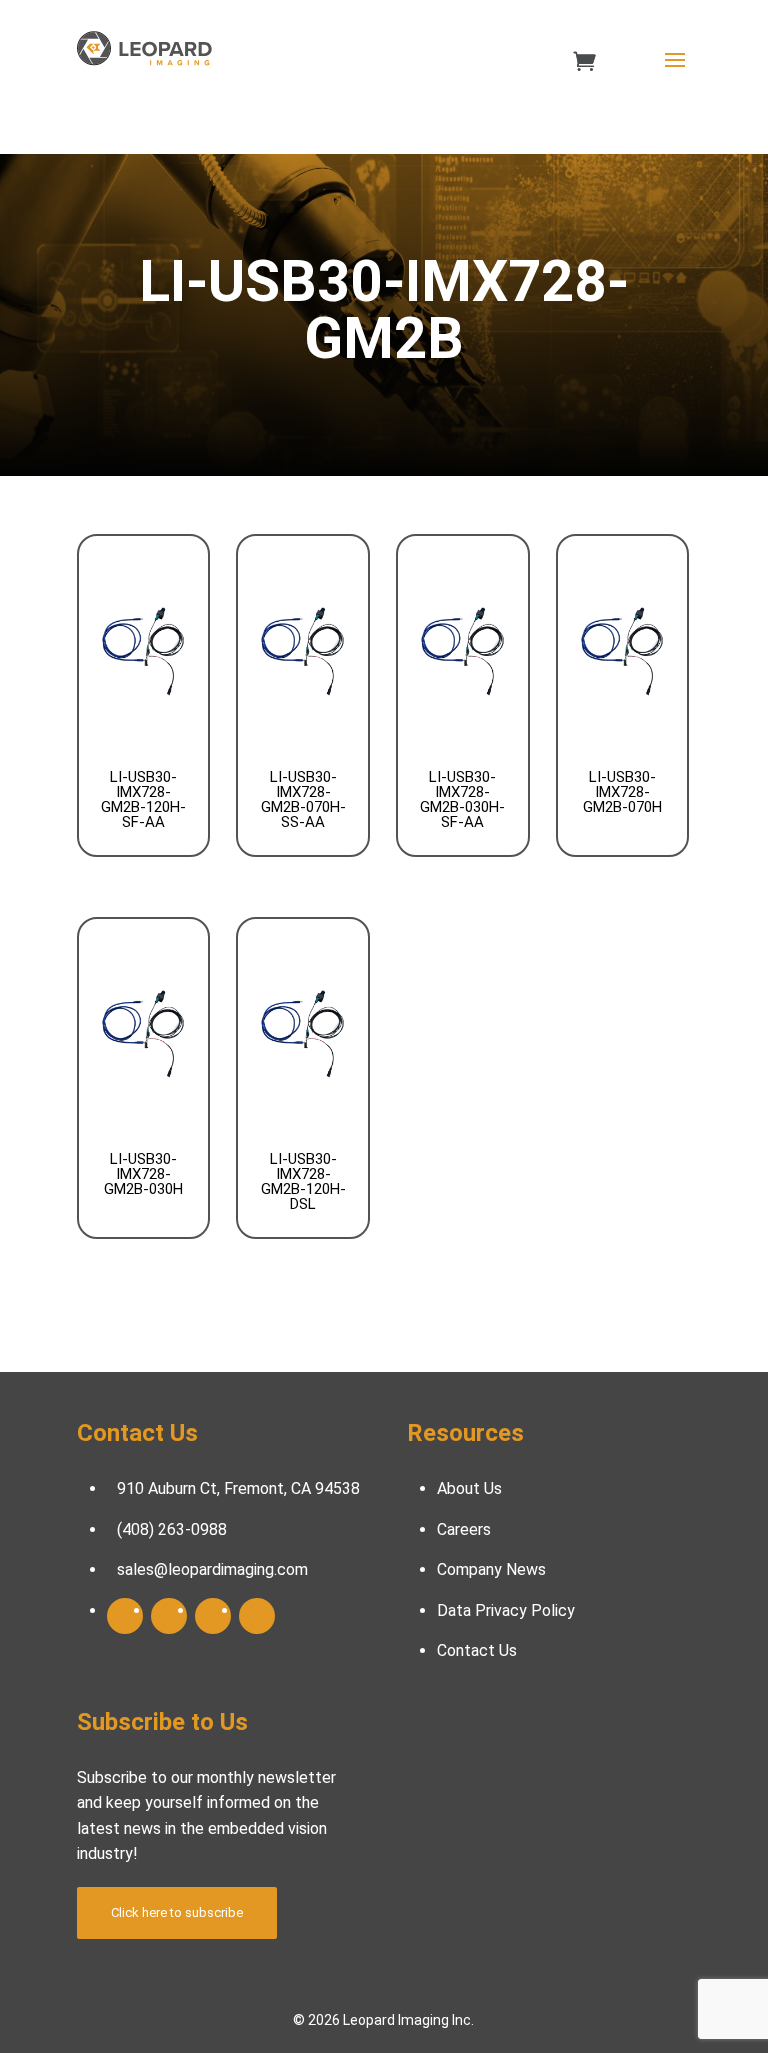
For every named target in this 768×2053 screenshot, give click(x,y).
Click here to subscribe (177, 1912)
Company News (491, 1569)
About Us (469, 1488)
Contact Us (477, 1650)
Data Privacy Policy (506, 1610)
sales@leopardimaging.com (212, 1569)
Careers (464, 1529)
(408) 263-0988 (172, 1529)
